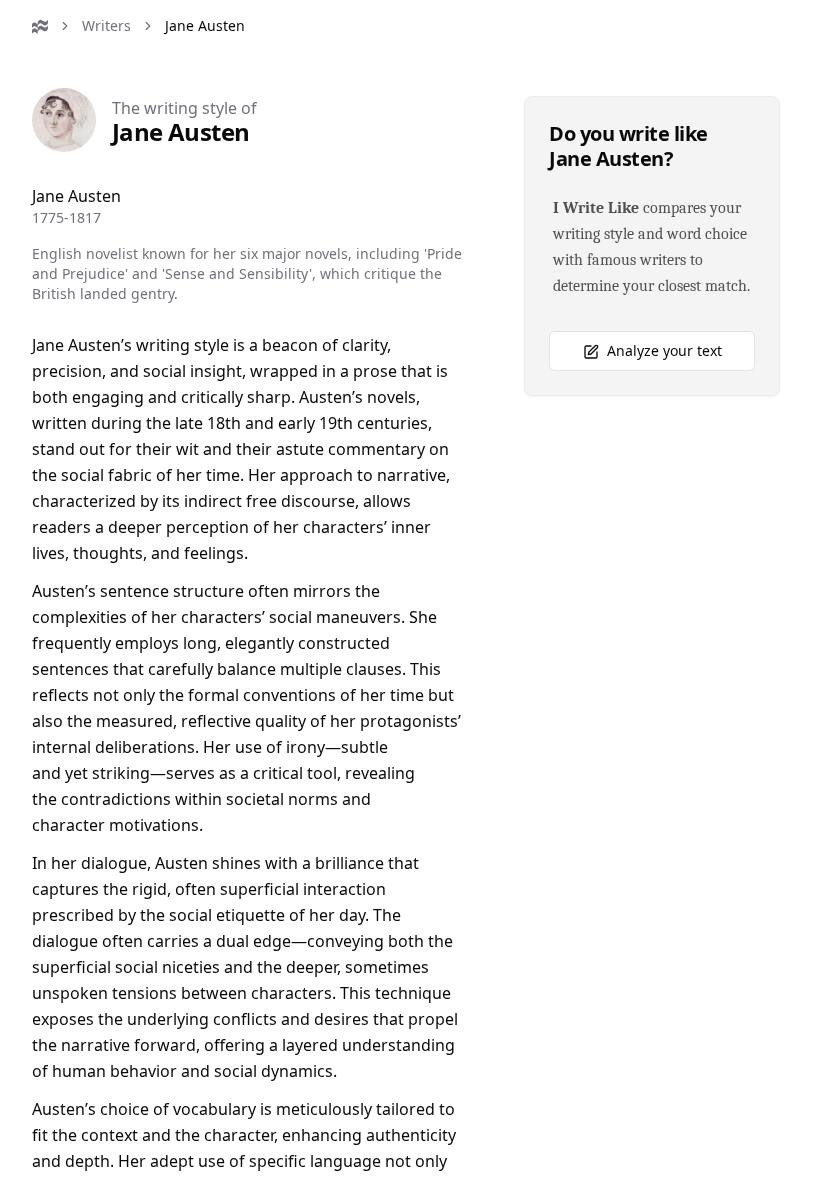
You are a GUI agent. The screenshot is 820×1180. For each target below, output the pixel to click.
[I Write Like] (40, 26)
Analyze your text (664, 350)
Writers (106, 25)
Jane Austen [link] (205, 25)
